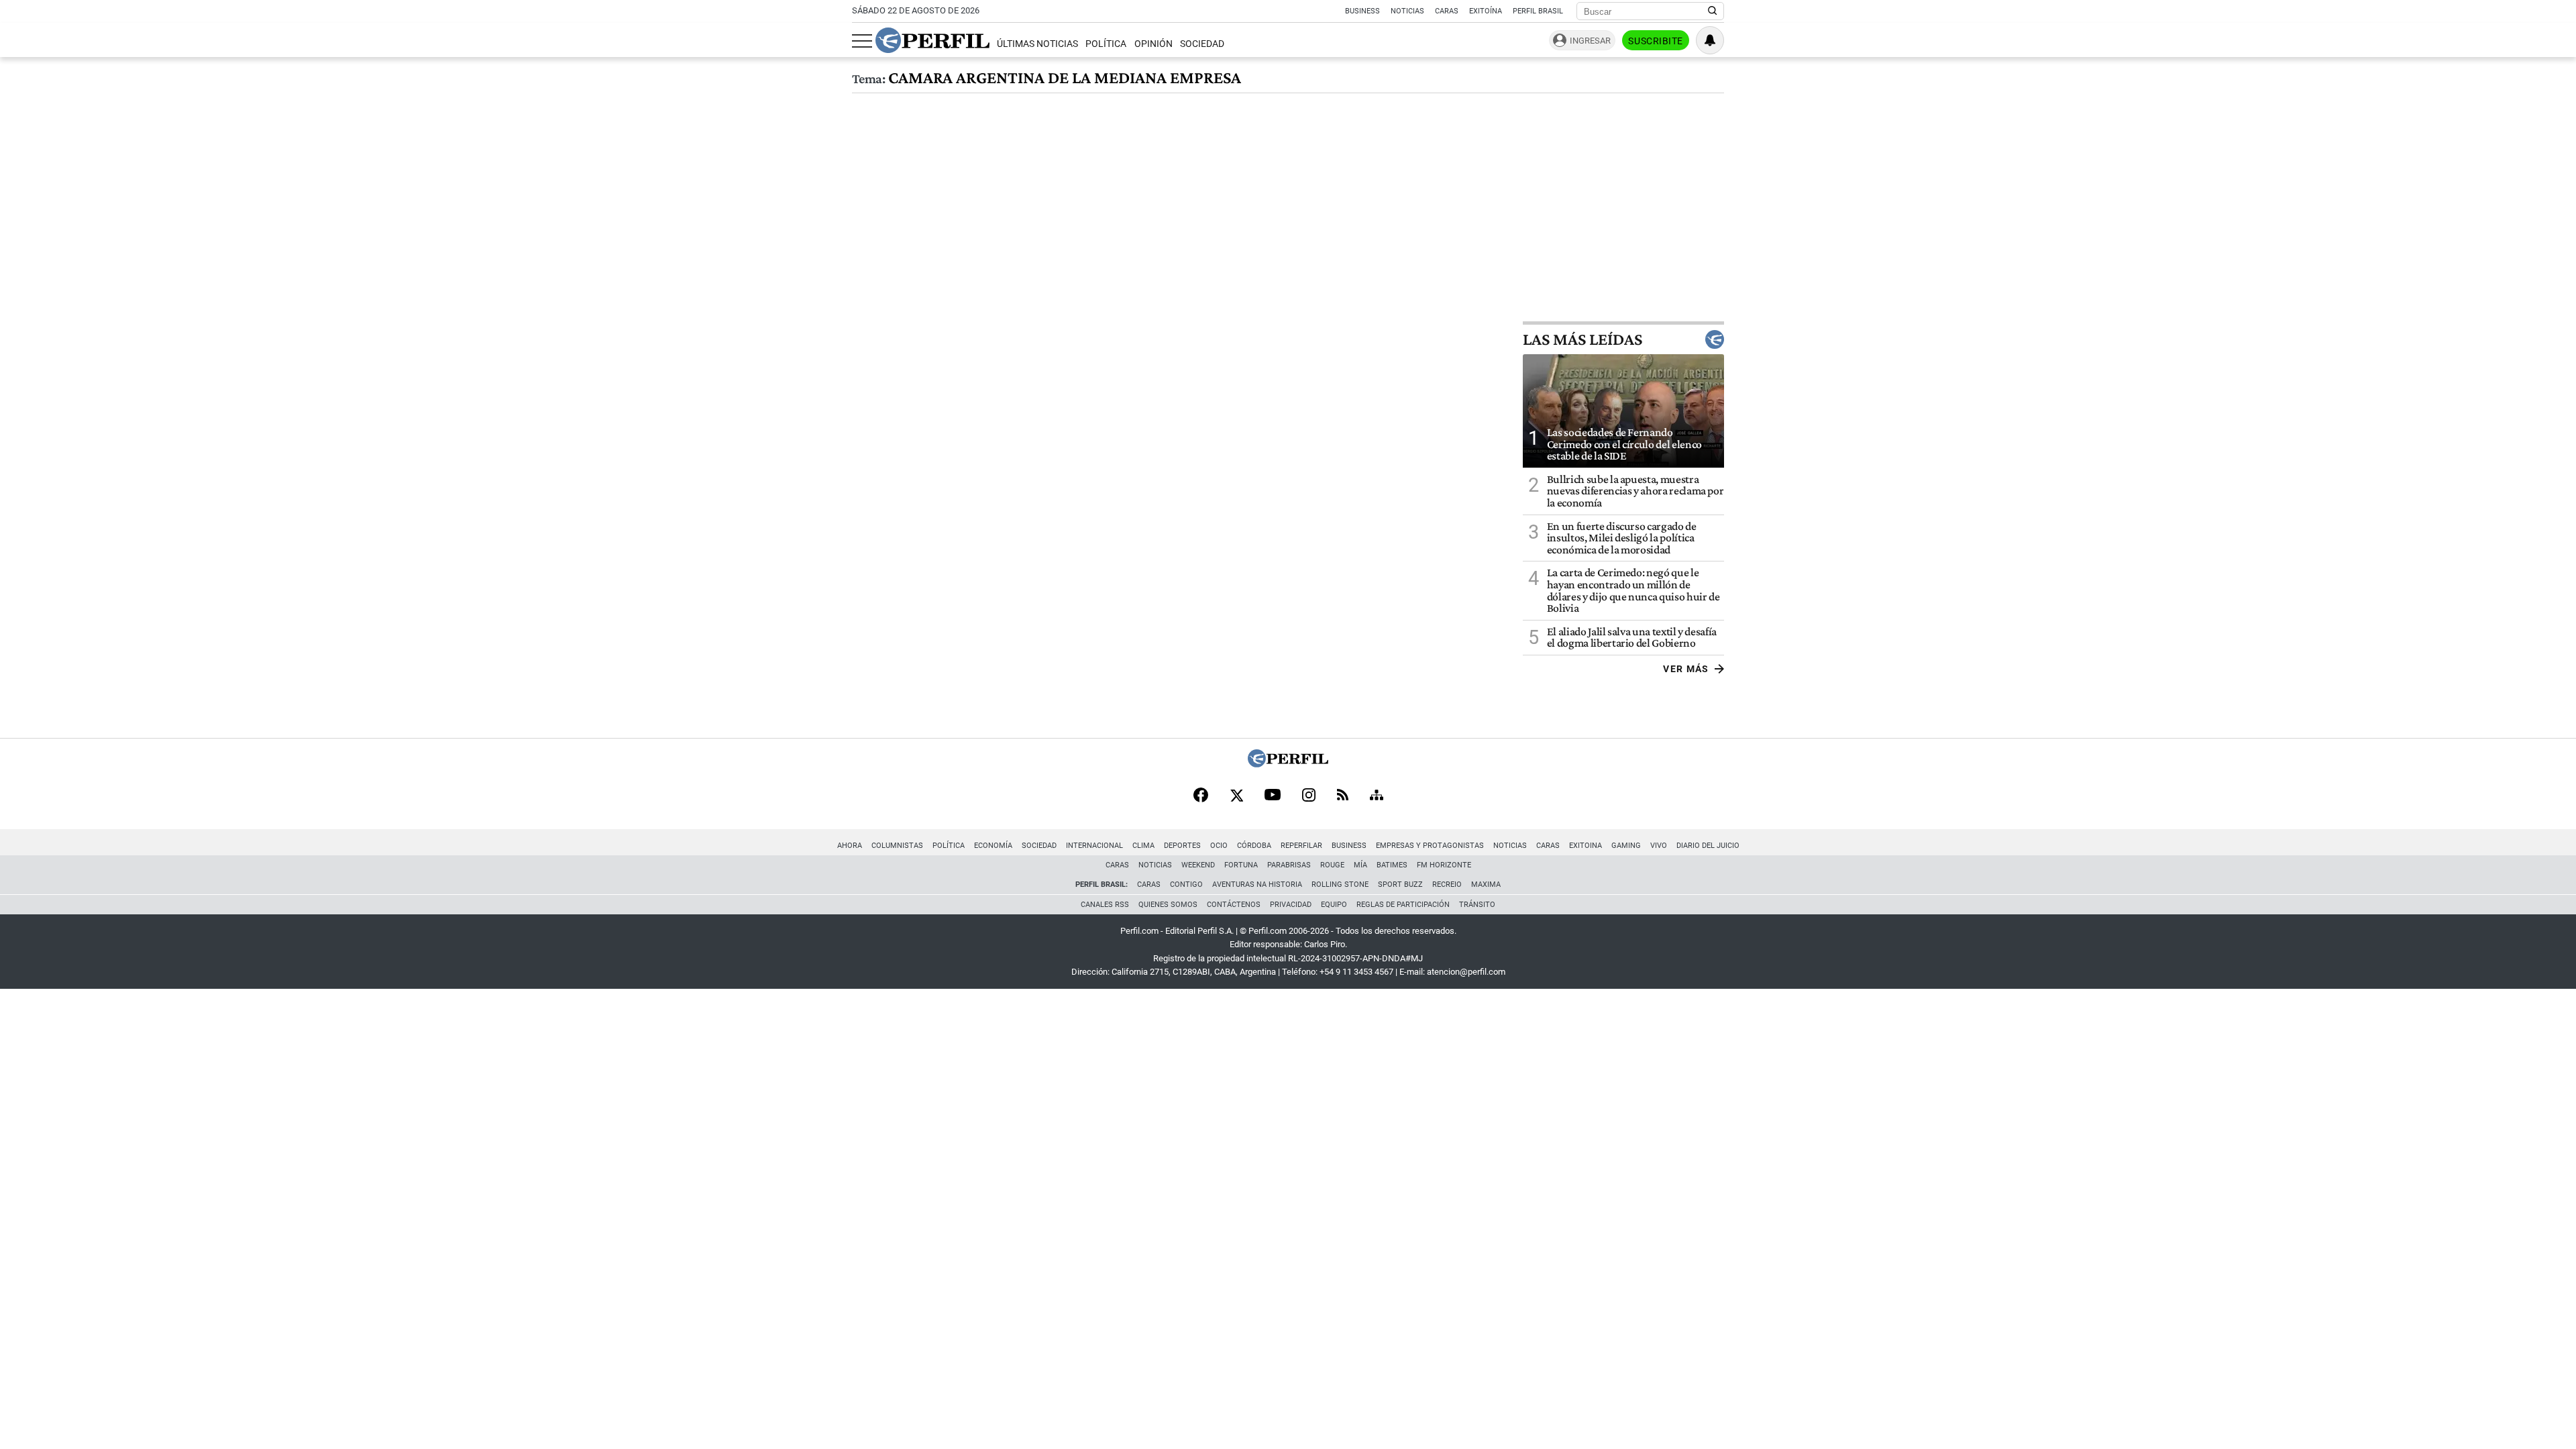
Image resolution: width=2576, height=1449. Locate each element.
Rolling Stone (1340, 884)
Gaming (1626, 846)
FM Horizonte (1444, 865)
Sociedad (1202, 44)
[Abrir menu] (862, 41)
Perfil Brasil (1538, 11)
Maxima (1486, 884)
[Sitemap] (1377, 796)
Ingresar (1590, 41)
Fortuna (1241, 865)
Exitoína (1486, 11)
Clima (1143, 846)
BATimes (1392, 865)
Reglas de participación (1403, 905)
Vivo (1659, 846)
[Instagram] (1309, 796)
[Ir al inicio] (932, 40)
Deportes (1182, 846)
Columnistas (897, 846)
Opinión (1153, 44)
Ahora (850, 846)
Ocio (1219, 846)
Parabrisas (1289, 865)
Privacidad (1291, 905)
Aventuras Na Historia (1257, 884)
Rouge (1332, 865)
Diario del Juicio (1708, 846)
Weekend (1198, 865)
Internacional (1094, 846)
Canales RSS (1105, 905)
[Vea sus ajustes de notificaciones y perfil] (1710, 40)
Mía (1360, 865)
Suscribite (1656, 41)
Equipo (1334, 905)
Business (1362, 11)
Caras (1447, 11)
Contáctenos (1234, 905)
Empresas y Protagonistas (1430, 846)
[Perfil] (1288, 764)
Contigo (1186, 884)
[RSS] (1343, 796)
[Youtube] (1273, 796)
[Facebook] (1201, 796)
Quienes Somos (1168, 905)
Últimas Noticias (1037, 44)
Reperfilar (1301, 846)
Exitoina (1586, 846)
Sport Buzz (1400, 884)
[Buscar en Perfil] (1713, 11)
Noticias (1407, 11)
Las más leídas (1582, 339)
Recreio (1447, 884)
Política (1106, 44)
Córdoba (1254, 846)
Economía (993, 846)
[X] (1236, 796)
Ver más (1686, 669)
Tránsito (1477, 905)
